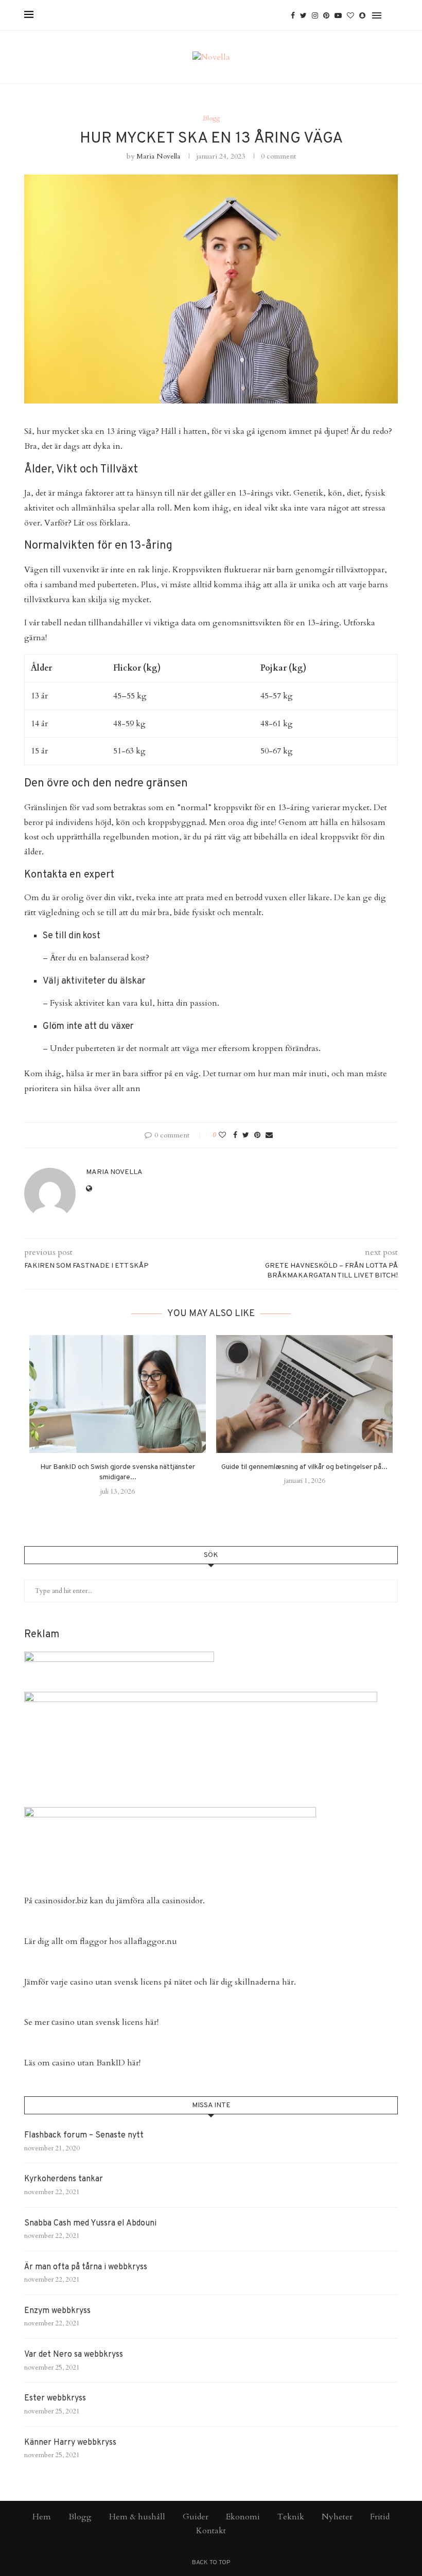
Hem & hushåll (137, 2517)
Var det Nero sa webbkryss (74, 2355)
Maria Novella (158, 156)
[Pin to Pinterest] (257, 1135)
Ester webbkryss (55, 2398)
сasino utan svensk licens (97, 2022)
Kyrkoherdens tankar (64, 2179)
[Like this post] (222, 1135)
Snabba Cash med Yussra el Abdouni (90, 2223)
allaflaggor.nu (151, 1941)
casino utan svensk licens (116, 1982)
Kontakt (211, 2531)
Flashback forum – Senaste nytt (84, 2135)
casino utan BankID (89, 2063)
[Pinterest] (326, 15)
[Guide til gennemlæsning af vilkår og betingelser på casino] (304, 1394)
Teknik (291, 2517)
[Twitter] (303, 15)
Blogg (211, 119)
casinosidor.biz (61, 1901)
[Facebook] (293, 15)
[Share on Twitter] (246, 1135)
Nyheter (337, 2517)
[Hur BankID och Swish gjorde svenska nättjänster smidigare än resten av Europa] (118, 1394)
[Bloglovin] (350, 15)
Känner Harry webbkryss (70, 2443)
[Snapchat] (362, 15)
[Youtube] (338, 15)
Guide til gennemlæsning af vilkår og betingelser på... (304, 1467)
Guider (196, 2517)
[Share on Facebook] (235, 1135)
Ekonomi (243, 2517)
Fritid (380, 2517)
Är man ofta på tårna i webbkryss (86, 2267)
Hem (42, 2517)
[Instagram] (315, 15)
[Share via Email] (269, 1135)
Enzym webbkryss (57, 2311)
